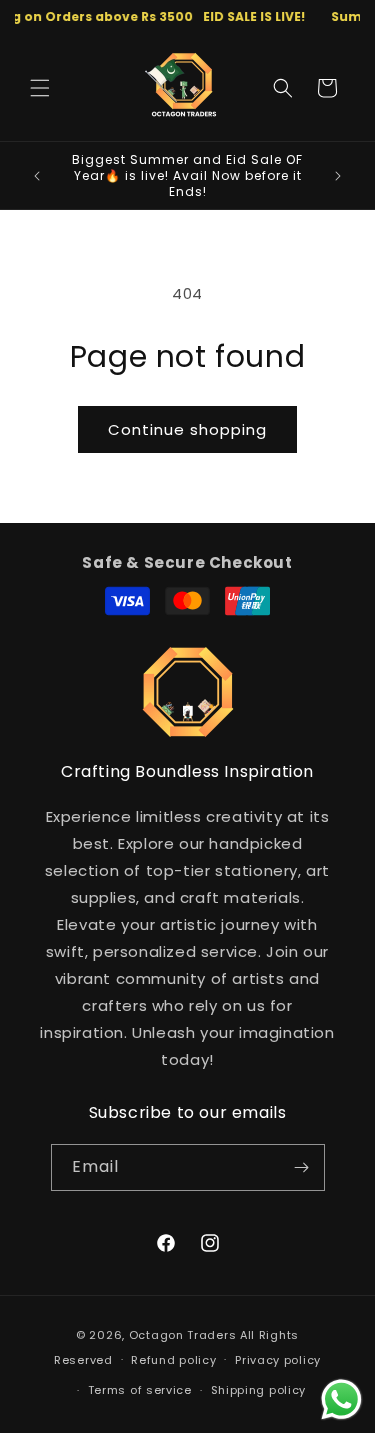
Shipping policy (259, 1390)
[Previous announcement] (37, 176)
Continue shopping (187, 429)
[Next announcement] (338, 176)
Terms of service (140, 1390)
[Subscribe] (302, 1167)
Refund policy (173, 1360)
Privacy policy (278, 1360)
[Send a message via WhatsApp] (341, 1399)
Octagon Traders (183, 1335)
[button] (40, 88)
